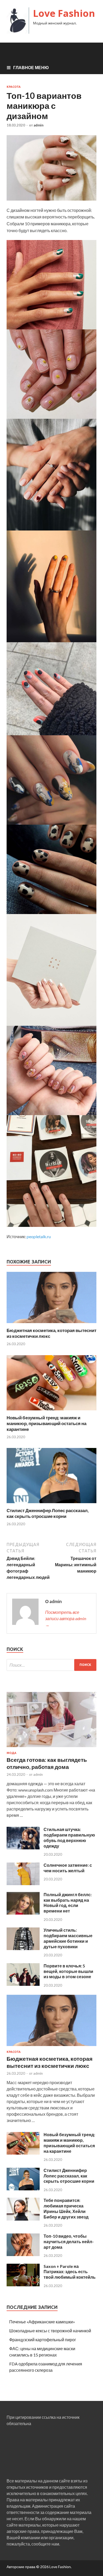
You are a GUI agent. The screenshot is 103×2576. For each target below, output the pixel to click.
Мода (11, 1753)
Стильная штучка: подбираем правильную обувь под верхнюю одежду (69, 1837)
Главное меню (31, 67)
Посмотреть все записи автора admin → (66, 1618)
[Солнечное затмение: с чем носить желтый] (23, 1883)
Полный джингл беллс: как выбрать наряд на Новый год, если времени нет (68, 1903)
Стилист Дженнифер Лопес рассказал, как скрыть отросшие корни (48, 1513)
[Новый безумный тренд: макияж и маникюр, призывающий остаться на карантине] (51, 1412)
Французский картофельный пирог (43, 2340)
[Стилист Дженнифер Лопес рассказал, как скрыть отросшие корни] (51, 1504)
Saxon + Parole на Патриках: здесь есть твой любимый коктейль (70, 2272)
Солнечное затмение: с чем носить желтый (68, 1868)
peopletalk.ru (39, 1236)
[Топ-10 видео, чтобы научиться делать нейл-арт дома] (23, 2254)
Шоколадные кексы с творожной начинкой (50, 2331)
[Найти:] (51, 1665)
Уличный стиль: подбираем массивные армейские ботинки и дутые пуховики (68, 1938)
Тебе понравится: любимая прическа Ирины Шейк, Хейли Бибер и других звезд (66, 2208)
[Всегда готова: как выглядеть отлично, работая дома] (51, 1748)
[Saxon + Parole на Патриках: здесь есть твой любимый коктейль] (23, 2285)
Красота (14, 87)
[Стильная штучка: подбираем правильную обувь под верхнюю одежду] (23, 1848)
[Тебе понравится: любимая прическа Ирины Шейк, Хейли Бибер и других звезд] (23, 2219)
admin (39, 125)
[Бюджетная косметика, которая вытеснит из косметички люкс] (51, 1324)
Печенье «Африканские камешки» (42, 2322)
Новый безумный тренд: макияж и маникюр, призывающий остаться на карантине (46, 1423)
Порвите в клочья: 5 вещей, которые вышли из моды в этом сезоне (68, 1971)
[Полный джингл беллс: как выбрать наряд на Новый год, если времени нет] (23, 1913)
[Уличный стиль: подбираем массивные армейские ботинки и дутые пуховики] (23, 1948)
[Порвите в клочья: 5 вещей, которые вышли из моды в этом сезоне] (23, 1984)
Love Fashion (64, 13)
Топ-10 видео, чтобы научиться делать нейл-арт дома (69, 2241)
